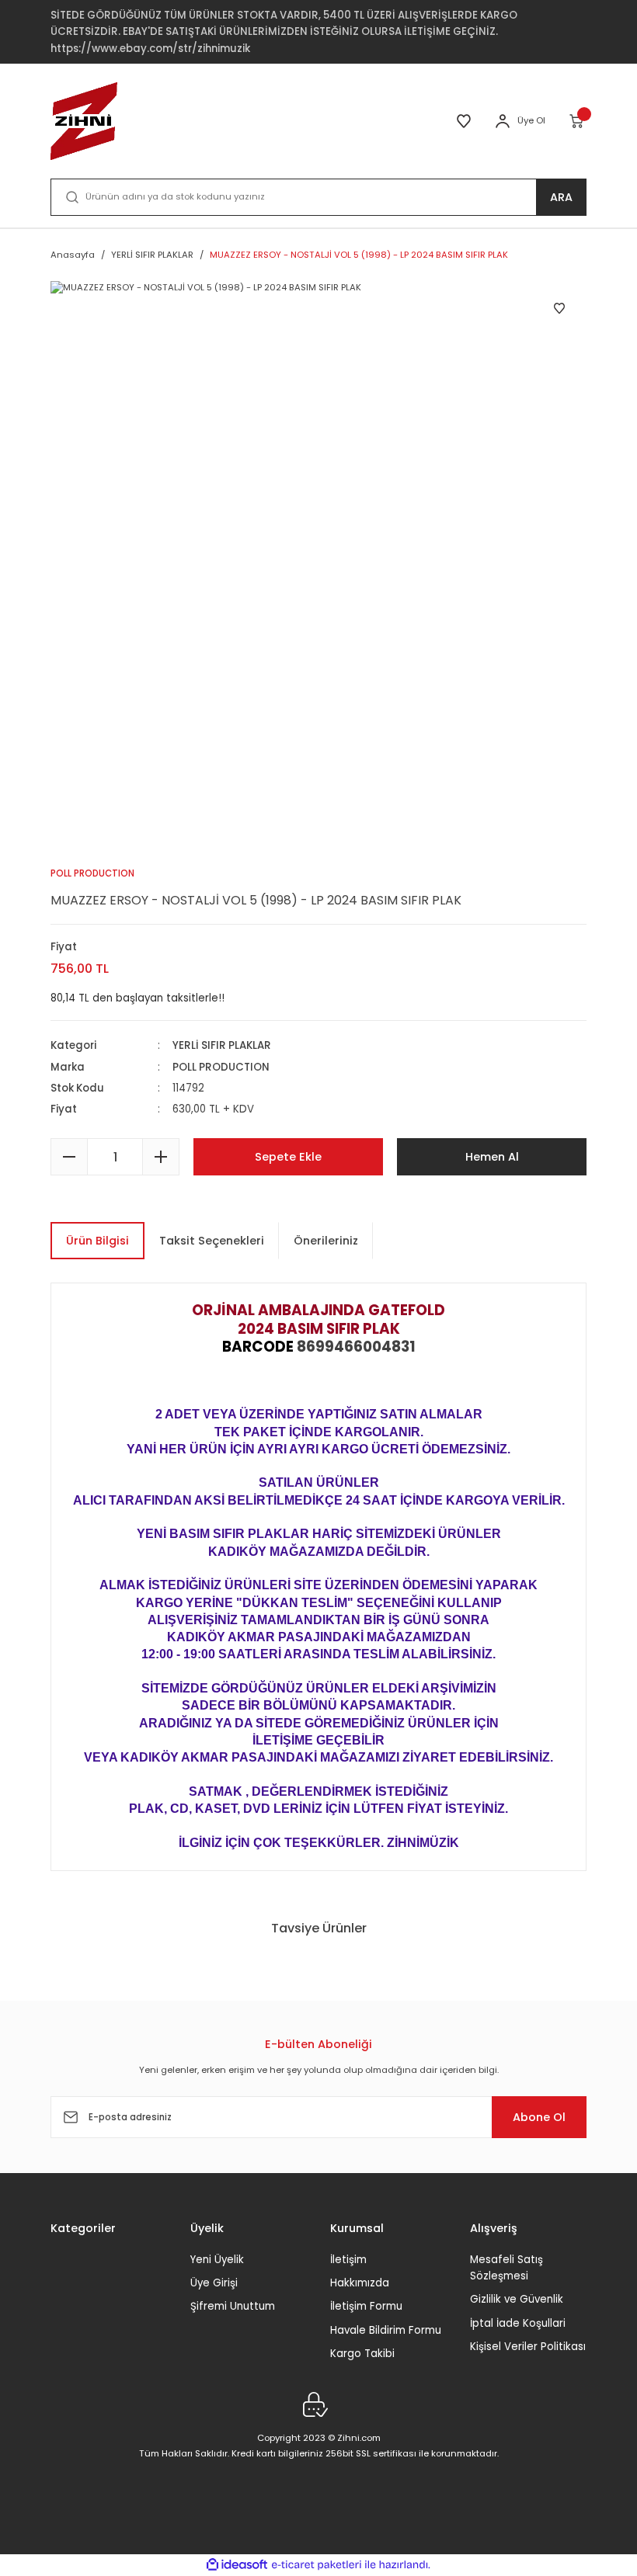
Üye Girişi (214, 2283)
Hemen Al (492, 1157)
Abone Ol (539, 2117)
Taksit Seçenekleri (212, 1241)
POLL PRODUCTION (221, 1067)
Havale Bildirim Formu (386, 2330)
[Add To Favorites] (559, 308)
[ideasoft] (237, 2565)
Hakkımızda (360, 2283)
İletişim (348, 2260)
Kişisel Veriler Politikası (528, 2347)
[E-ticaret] (317, 2565)
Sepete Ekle (288, 1157)
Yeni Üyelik (217, 2260)
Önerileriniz (326, 1241)
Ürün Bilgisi (97, 1241)
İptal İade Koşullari (518, 2323)
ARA (561, 197)
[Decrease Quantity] (69, 1157)
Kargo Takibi (362, 2354)
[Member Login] (503, 121)
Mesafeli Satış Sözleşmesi (506, 2268)
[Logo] (84, 121)
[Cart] (578, 121)
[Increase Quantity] (161, 1157)
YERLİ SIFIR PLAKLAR (222, 1045)
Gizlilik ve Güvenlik (517, 2299)
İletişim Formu (366, 2306)
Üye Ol (531, 120)
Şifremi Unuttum (233, 2306)
